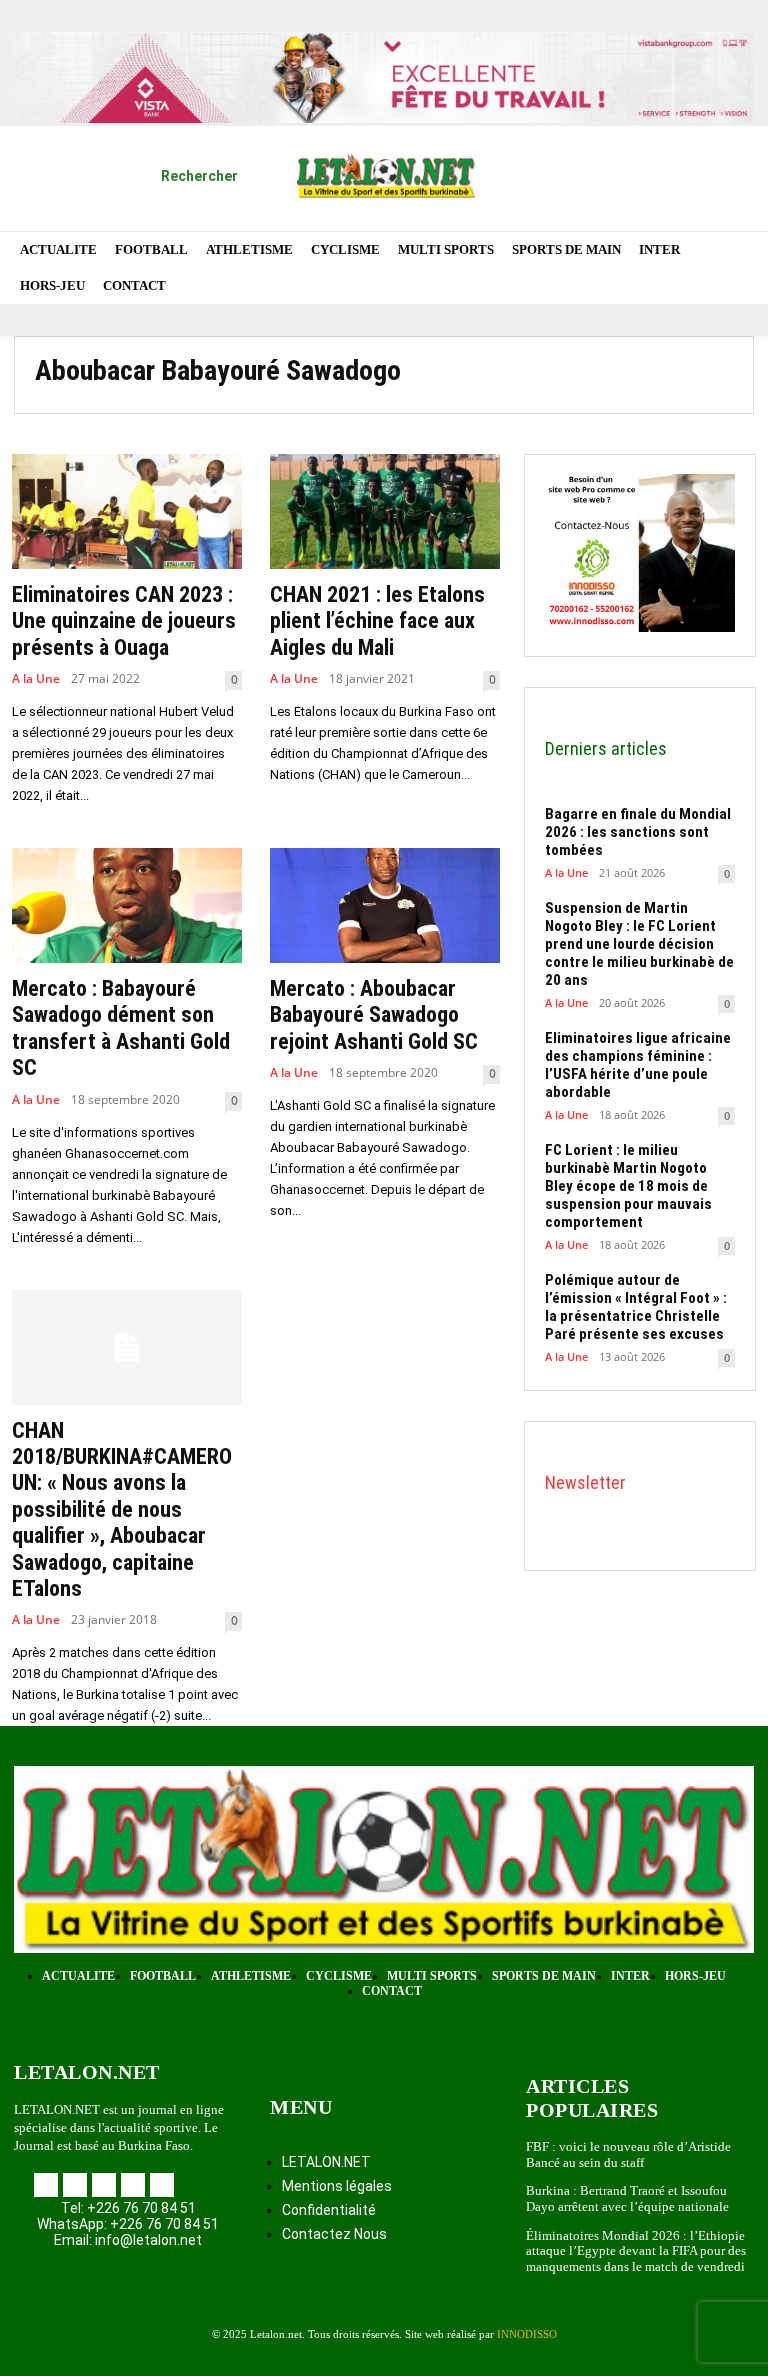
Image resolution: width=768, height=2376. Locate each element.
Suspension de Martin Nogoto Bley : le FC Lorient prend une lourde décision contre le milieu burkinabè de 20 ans (639, 944)
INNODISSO (527, 2334)
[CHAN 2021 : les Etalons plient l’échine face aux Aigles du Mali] (385, 511)
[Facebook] (555, 152)
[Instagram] (607, 152)
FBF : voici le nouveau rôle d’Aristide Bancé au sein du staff (628, 2154)
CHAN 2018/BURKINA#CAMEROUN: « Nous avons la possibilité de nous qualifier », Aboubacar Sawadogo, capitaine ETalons (122, 1509)
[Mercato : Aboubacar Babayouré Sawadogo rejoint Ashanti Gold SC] (385, 905)
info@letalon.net (148, 2240)
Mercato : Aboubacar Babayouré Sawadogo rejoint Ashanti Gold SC (374, 1015)
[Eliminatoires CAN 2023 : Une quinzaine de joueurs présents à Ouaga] (127, 511)
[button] (175, 176)
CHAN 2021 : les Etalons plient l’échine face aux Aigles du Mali (377, 621)
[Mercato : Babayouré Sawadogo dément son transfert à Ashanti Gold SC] (127, 905)
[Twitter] (712, 152)
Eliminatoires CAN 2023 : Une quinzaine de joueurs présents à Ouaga (124, 621)
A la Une (36, 679)
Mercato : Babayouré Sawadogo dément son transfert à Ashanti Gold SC (121, 1028)
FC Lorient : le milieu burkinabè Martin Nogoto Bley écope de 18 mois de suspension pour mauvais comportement (628, 1186)
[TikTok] (660, 152)
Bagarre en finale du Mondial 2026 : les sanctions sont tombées (638, 832)
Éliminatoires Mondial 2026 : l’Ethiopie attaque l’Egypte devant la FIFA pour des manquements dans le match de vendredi (637, 2251)
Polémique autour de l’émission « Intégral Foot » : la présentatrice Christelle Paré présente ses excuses (636, 1307)
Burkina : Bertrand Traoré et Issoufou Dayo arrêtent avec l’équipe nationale (627, 2198)
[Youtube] (722, 205)
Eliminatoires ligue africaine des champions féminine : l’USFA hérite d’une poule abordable (638, 1065)
